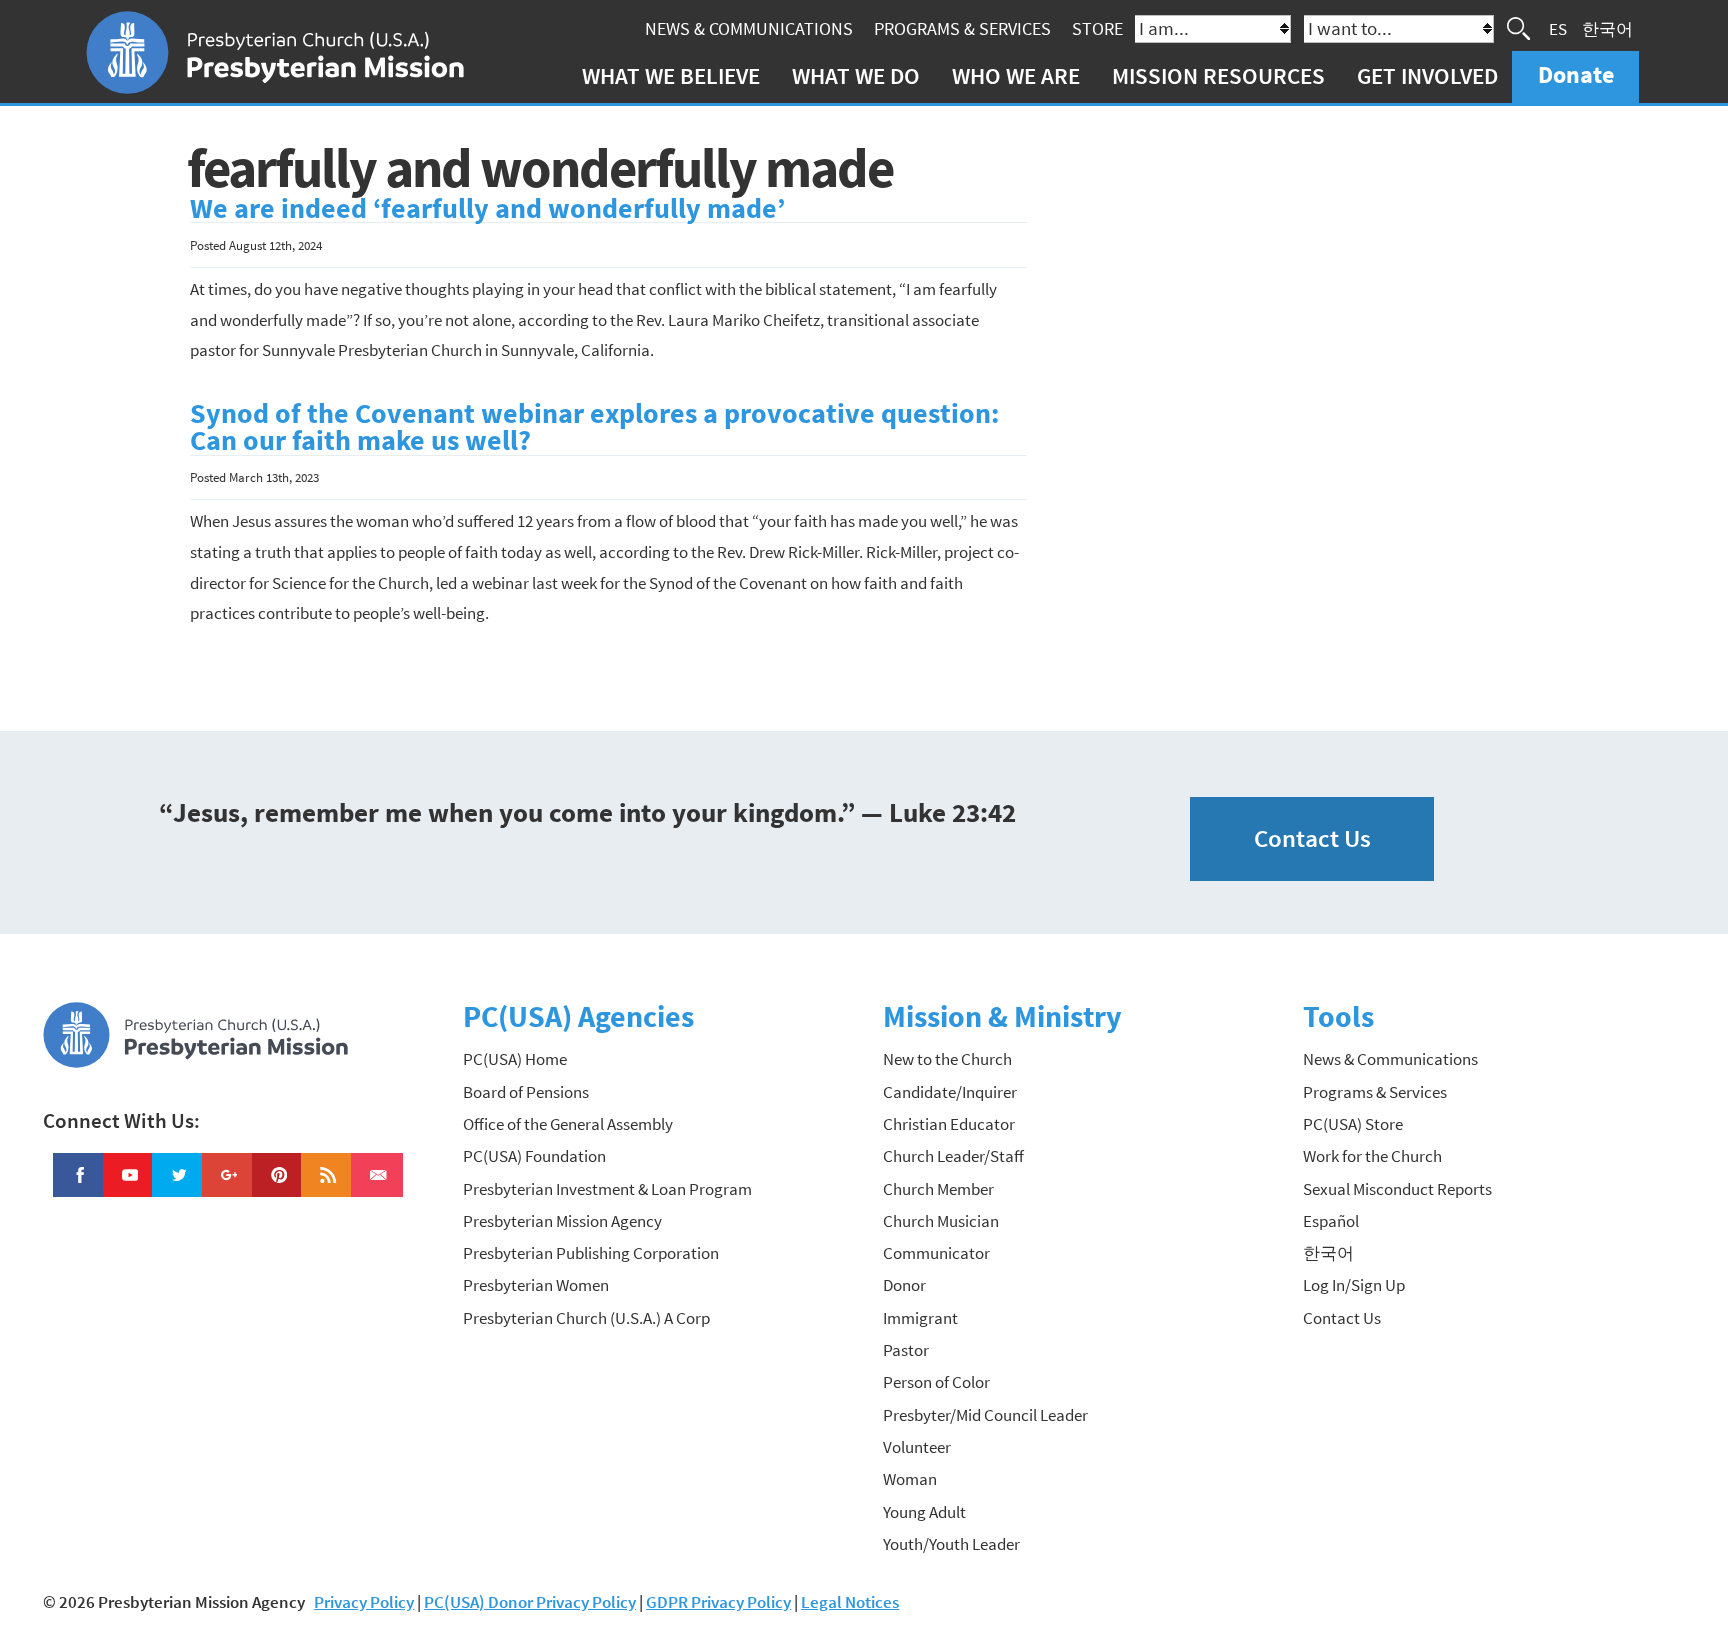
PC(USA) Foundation (534, 1156)
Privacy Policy (364, 1602)
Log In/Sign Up (1354, 1285)
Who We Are (1016, 75)
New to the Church (947, 1059)
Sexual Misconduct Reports (1397, 1189)
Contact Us (1312, 838)
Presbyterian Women (536, 1285)
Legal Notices (850, 1602)
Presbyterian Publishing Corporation (591, 1253)
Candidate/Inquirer (950, 1092)
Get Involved (1427, 75)
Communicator (936, 1253)
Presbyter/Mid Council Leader (985, 1415)
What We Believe (671, 75)
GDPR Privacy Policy (718, 1602)
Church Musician (941, 1221)
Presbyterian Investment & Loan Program (607, 1189)
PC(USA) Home (515, 1059)
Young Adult (924, 1512)
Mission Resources (1218, 75)
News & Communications (749, 28)
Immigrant (920, 1318)
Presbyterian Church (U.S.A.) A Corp (586, 1318)
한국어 (1607, 28)
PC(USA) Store (1353, 1124)
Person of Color (936, 1382)
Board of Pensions (526, 1092)
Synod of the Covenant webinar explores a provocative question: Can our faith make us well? (594, 427)
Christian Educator (949, 1124)
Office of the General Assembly (568, 1124)
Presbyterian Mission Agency (562, 1221)
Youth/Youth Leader (951, 1544)
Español (1331, 1221)
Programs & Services (962, 28)
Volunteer (917, 1447)
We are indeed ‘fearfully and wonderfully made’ (487, 208)
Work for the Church (1372, 1156)
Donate (1576, 74)
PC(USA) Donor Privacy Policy (530, 1602)
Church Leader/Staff (953, 1156)
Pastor (906, 1350)
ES (1558, 28)
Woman (910, 1479)
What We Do (856, 75)
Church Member (938, 1189)
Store (1097, 28)
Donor (904, 1285)
